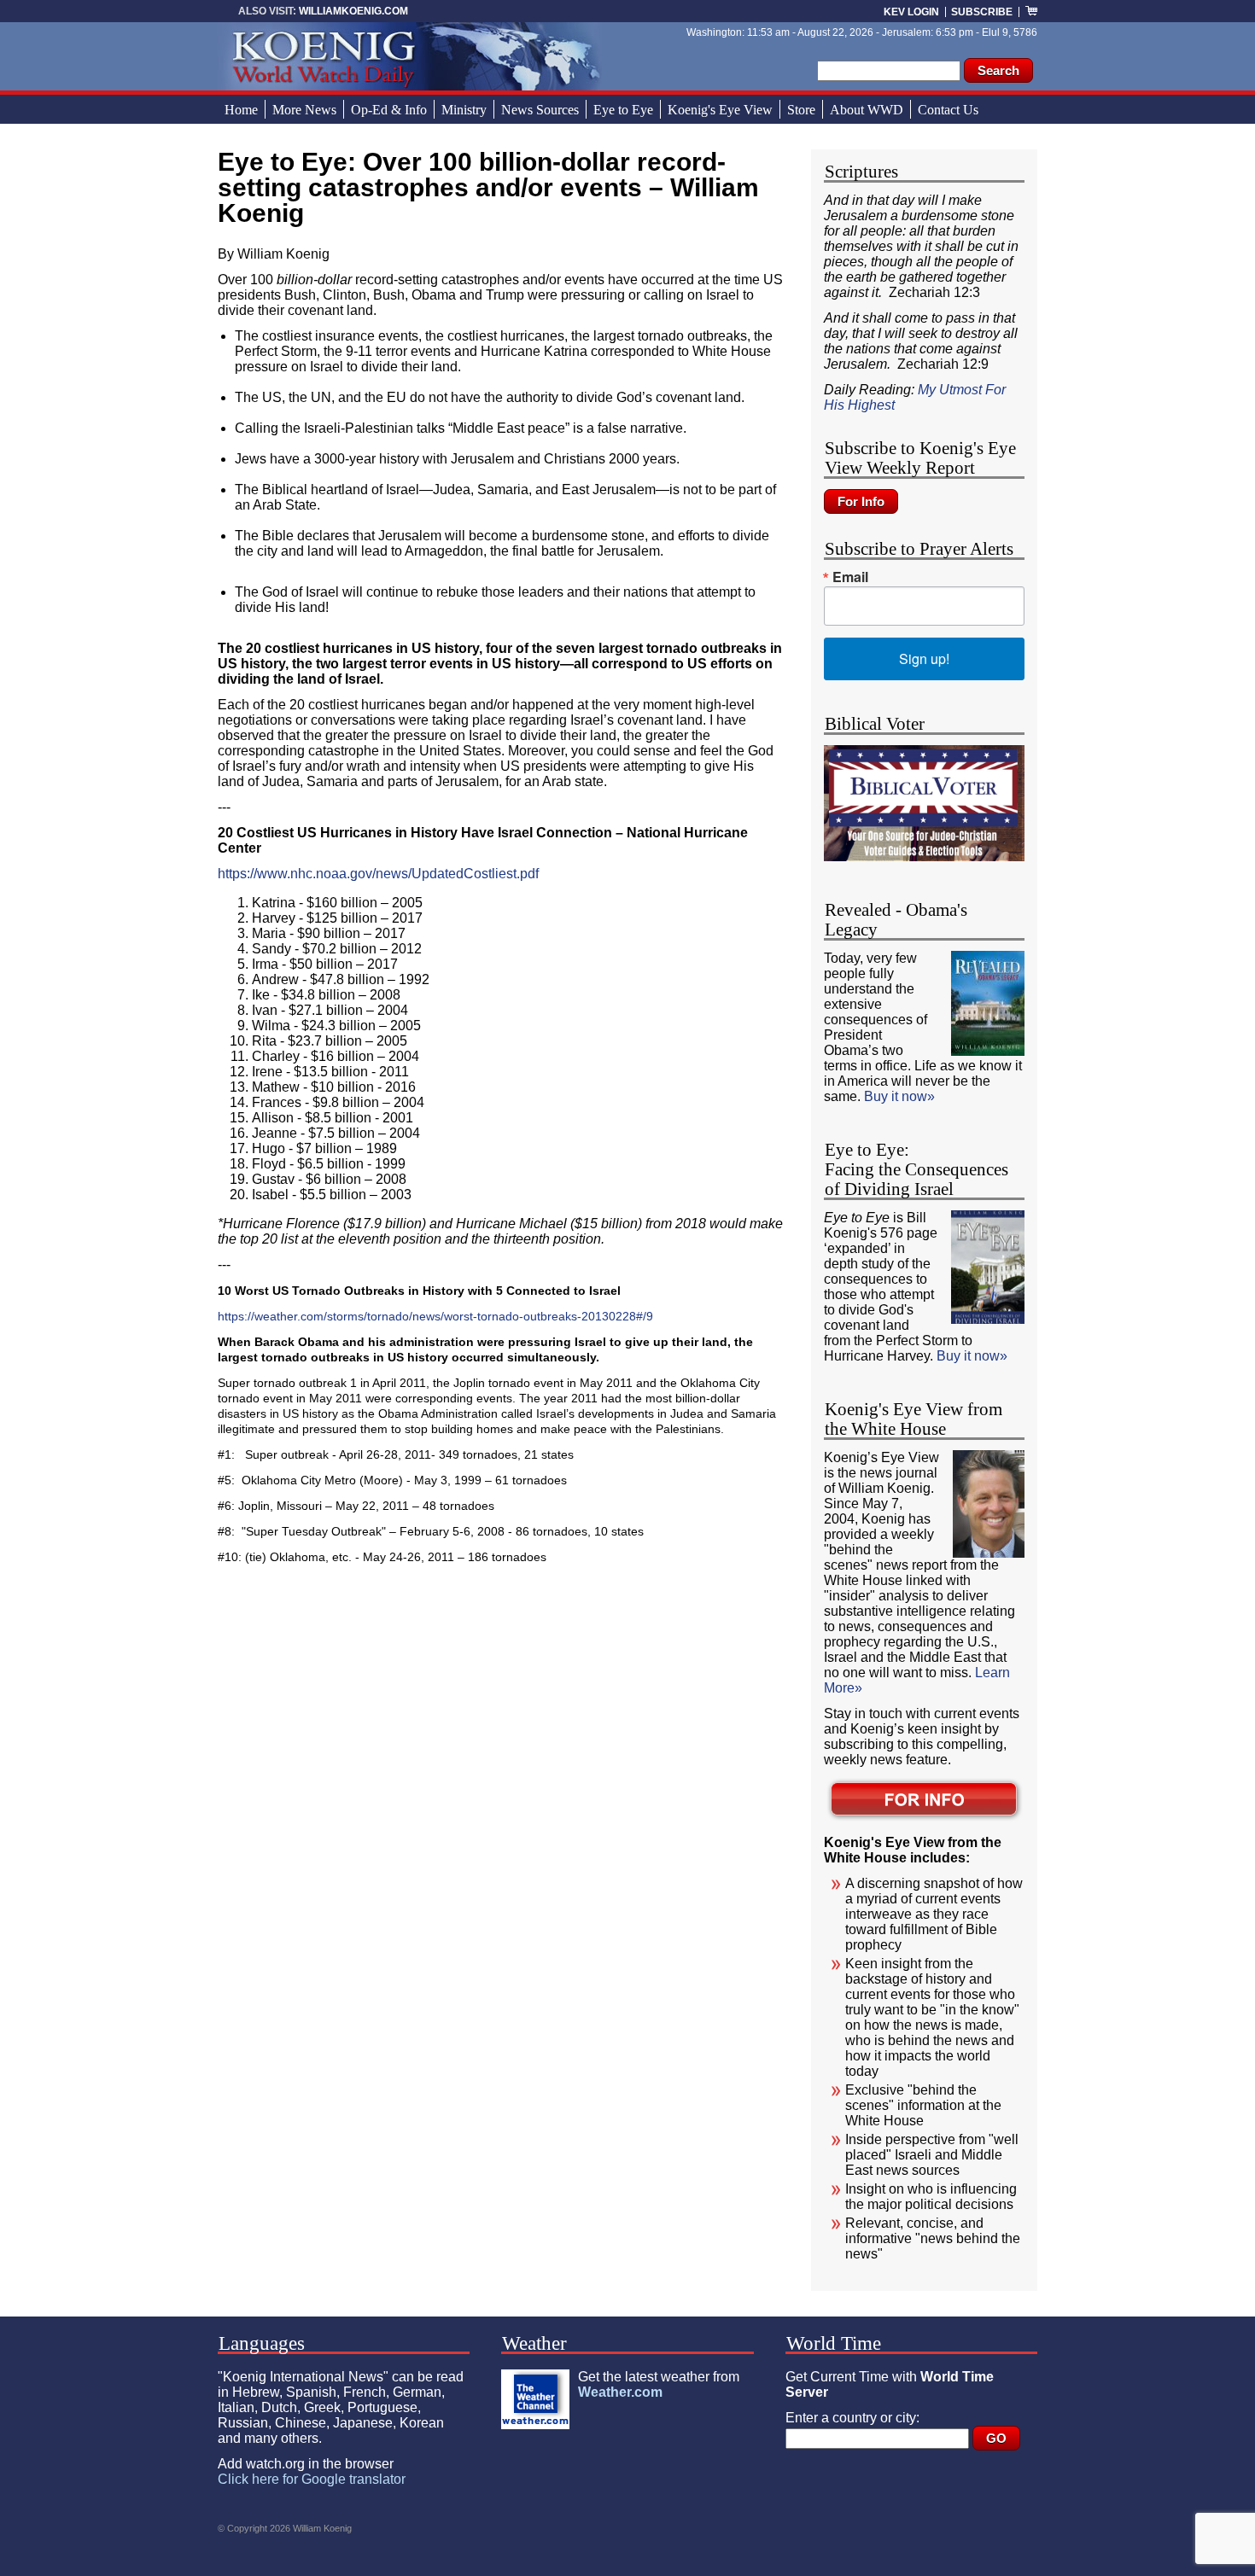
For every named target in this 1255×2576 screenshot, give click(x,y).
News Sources (540, 110)
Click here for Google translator (312, 2479)
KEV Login (911, 12)
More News (304, 110)
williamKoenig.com (353, 11)
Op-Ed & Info (389, 110)
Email (850, 577)
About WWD (867, 110)
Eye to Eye (623, 110)
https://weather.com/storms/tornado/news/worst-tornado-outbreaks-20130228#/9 (435, 1316)
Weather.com (620, 2392)
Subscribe (982, 12)
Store (801, 110)
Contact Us (948, 110)
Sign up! (924, 659)
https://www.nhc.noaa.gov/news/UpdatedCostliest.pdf (378, 874)
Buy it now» (899, 1096)
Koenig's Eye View (720, 110)
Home (241, 110)
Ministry (464, 110)
